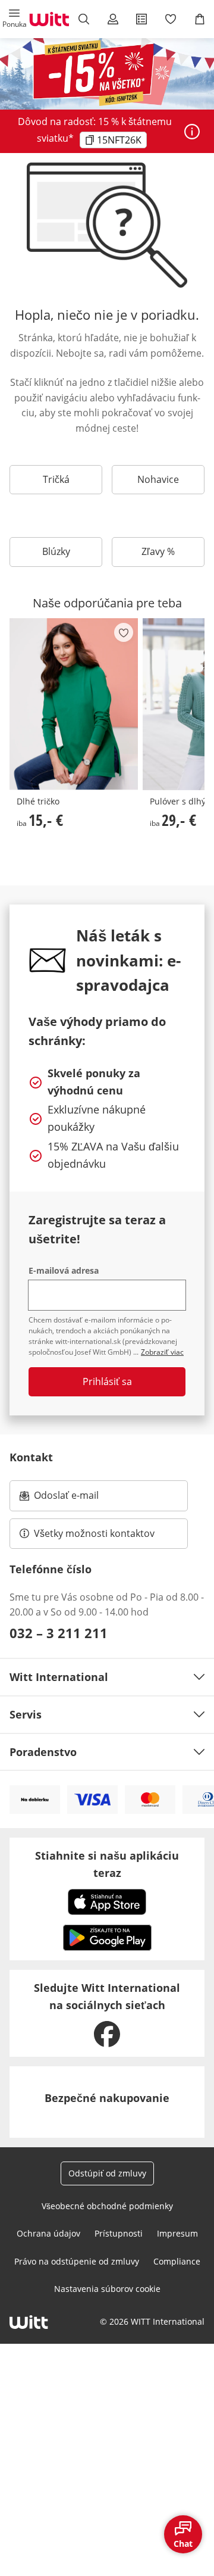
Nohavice (158, 479)
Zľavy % (158, 551)
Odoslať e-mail (78, 1499)
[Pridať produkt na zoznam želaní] (124, 632)
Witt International (59, 1677)
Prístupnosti (119, 2233)
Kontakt (31, 1457)
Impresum (177, 2233)
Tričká (56, 479)
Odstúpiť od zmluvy (107, 2173)
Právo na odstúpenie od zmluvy (77, 2261)
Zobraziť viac (162, 1352)
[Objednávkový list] (142, 19)
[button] (15, 19)
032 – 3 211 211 (59, 1633)
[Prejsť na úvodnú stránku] (49, 19)
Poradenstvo (43, 1752)
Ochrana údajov (48, 2233)
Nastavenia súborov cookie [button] (107, 2289)
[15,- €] (74, 704)
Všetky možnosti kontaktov (94, 1533)
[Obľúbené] (171, 19)
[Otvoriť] (192, 132)
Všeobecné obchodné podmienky (107, 2206)
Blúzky (56, 551)
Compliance (177, 2261)
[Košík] (199, 19)
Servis (26, 1714)
